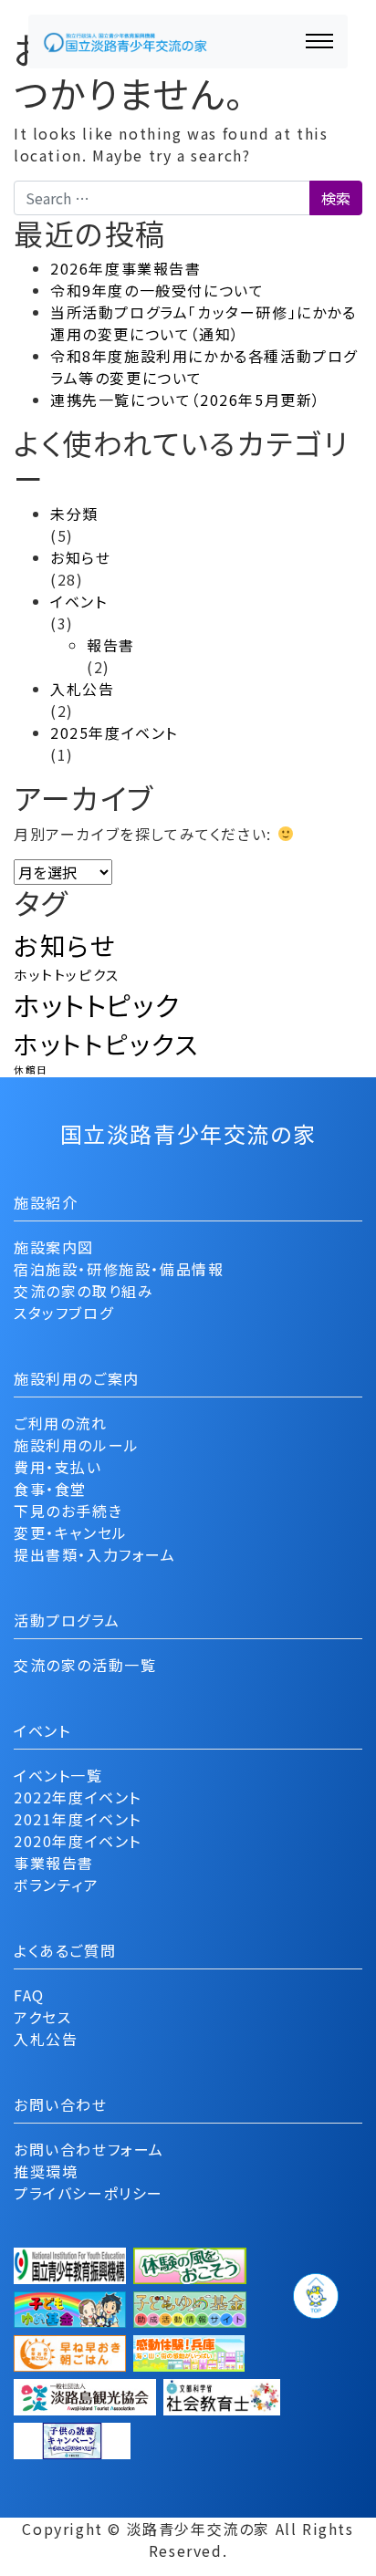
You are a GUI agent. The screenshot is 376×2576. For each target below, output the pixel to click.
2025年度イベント (114, 732)
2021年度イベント (78, 1819)
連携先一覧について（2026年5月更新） (186, 400)
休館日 (31, 1070)
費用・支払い (58, 1467)
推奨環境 (46, 2171)
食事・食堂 (50, 1489)
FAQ (29, 1995)
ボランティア (57, 1885)
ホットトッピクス (67, 975)
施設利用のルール (77, 1445)
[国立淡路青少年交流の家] (125, 42)
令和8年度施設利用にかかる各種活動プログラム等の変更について (204, 367)
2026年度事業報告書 (126, 268)
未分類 (74, 514)
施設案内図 (54, 1247)
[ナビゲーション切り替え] (319, 41)
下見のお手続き (68, 1511)
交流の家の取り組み (84, 1291)
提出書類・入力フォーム (95, 1554)
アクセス (42, 2017)
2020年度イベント (78, 1841)
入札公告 (82, 689)
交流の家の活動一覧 (85, 1665)
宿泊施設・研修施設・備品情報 (119, 1269)
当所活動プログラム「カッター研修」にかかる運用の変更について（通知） (204, 323)
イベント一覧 (58, 1775)
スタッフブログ (63, 1313)
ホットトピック (97, 1004)
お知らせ (80, 557)
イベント (78, 601)
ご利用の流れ (61, 1423)
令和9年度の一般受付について (157, 290)
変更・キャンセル (71, 1532)
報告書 (111, 645)
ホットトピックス (106, 1044)
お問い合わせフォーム (89, 2149)
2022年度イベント (78, 1797)
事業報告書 (54, 1863)
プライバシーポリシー (89, 2193)
